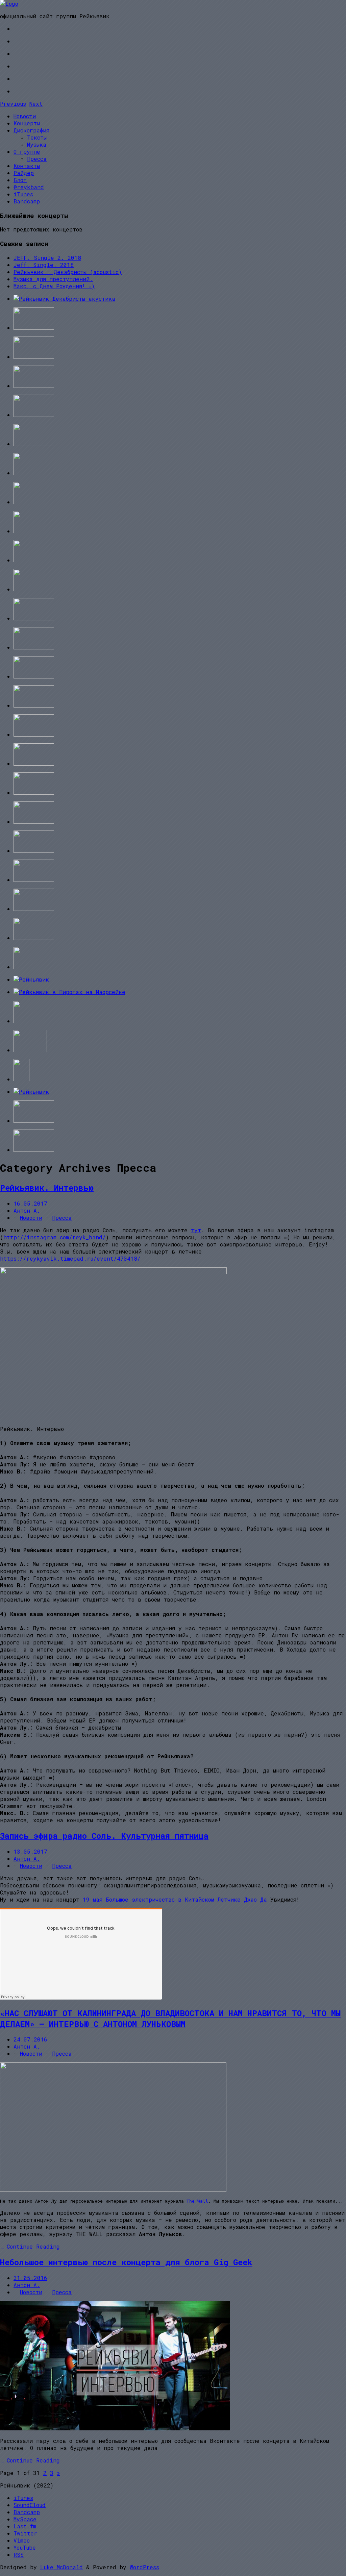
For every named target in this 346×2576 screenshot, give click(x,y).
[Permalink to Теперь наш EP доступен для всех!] (34, 880)
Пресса (37, 159)
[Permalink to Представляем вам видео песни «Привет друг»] (34, 705)
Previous (13, 104)
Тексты (37, 137)
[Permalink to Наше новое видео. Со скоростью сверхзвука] (34, 676)
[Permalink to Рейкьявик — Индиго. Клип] (34, 1121)
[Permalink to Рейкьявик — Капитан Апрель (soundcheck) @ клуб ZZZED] (34, 734)
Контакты (27, 166)
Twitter (25, 2533)
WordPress (144, 2567)
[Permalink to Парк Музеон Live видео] (34, 415)
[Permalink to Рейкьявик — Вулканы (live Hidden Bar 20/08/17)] (34, 328)
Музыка (37, 144)
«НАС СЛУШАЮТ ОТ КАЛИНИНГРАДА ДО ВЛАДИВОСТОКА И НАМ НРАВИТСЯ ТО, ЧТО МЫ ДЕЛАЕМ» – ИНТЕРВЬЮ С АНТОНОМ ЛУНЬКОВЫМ (170, 2018)
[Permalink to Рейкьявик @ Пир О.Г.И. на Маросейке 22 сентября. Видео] (69, 992)
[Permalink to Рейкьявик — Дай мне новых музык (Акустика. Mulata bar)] (34, 531)
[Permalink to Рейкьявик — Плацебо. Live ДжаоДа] (34, 560)
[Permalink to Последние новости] (34, 909)
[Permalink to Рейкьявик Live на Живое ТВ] (34, 967)
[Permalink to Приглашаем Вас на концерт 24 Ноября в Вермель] (31, 979)
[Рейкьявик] (9, 4)
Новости (25, 116)
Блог (20, 180)
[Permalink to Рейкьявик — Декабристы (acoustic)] (64, 299)
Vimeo (22, 2540)
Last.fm (25, 2526)
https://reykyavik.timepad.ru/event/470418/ (70, 1258)
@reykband (29, 187)
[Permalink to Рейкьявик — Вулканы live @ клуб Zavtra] (34, 938)
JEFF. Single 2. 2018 (47, 258)
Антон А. (27, 1210)
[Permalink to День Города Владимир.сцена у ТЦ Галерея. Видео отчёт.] (34, 1021)
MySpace (25, 2519)
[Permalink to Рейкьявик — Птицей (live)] (34, 357)
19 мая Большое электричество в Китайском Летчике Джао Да (175, 1899)
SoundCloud (30, 2505)
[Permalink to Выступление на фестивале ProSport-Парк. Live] (34, 647)
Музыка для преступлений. (53, 279)
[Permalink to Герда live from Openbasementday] (34, 589)
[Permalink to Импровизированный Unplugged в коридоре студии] (34, 618)
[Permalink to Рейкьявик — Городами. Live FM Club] (21, 1079)
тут (196, 1230)
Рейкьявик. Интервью (47, 1188)
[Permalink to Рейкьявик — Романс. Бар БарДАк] (34, 473)
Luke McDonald (61, 2567)
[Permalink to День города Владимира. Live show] (31, 1092)
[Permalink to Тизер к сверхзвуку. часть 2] (34, 792)
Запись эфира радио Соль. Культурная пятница (104, 1836)
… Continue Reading (30, 2246)
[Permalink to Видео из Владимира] (34, 1150)
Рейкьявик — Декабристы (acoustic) (68, 272)
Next (36, 104)
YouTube (25, 2547)
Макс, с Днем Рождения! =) (54, 286)
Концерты (27, 123)
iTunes (23, 194)
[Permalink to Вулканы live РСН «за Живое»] (34, 386)
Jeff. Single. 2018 (44, 265)
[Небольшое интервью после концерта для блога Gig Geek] (115, 2428)
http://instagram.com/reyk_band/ (55, 1237)
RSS (19, 2555)
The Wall (197, 2201)
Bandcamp (27, 201)
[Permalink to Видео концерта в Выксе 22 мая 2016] (34, 502)
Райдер (24, 173)
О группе (27, 152)
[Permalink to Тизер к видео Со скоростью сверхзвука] (34, 822)
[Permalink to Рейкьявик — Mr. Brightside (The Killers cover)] (34, 763)
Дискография (31, 130)
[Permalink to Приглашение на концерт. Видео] (34, 851)
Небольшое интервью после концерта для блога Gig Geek (126, 2262)
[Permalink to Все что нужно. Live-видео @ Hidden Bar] (34, 444)
